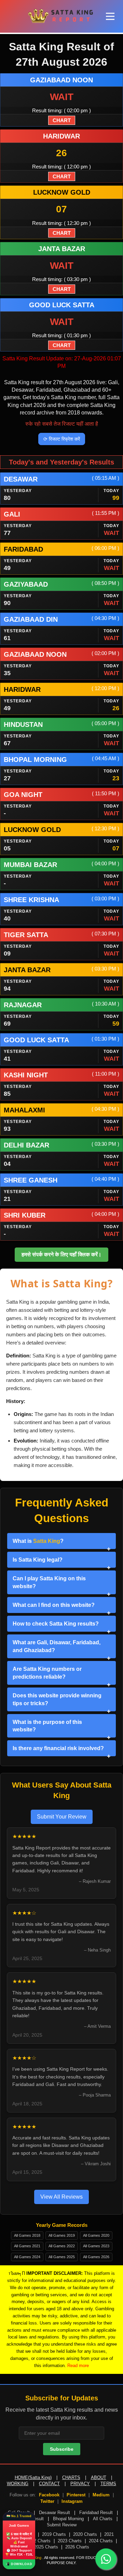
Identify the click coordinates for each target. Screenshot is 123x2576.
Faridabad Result (96, 2513)
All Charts (103, 2519)
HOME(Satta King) (33, 2477)
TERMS (108, 2484)
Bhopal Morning (68, 2519)
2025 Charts (46, 2547)
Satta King (47, 1541)
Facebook (49, 2495)
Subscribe (62, 2449)
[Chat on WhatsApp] (106, 2559)
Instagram (72, 2501)
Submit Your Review (62, 1817)
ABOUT (99, 2477)
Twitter (47, 2501)
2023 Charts (70, 2541)
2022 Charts (39, 2541)
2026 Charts (77, 2547)
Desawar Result (54, 2513)
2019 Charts (54, 2534)
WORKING (18, 2484)
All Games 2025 (62, 2257)
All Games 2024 (27, 2257)
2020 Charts (85, 2534)
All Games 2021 (27, 2246)
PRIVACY (80, 2484)
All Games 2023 (96, 2246)
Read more (78, 2366)
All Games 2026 (96, 2257)
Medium (101, 2495)
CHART (62, 120)
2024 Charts (101, 2541)
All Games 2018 (27, 2235)
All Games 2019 (62, 2235)
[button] (110, 17)
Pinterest (76, 2495)
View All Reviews (61, 2197)
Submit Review (62, 2525)
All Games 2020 (96, 2235)
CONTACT (49, 2484)
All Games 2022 (62, 2246)
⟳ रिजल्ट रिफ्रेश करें (62, 439)
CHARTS (71, 2477)
